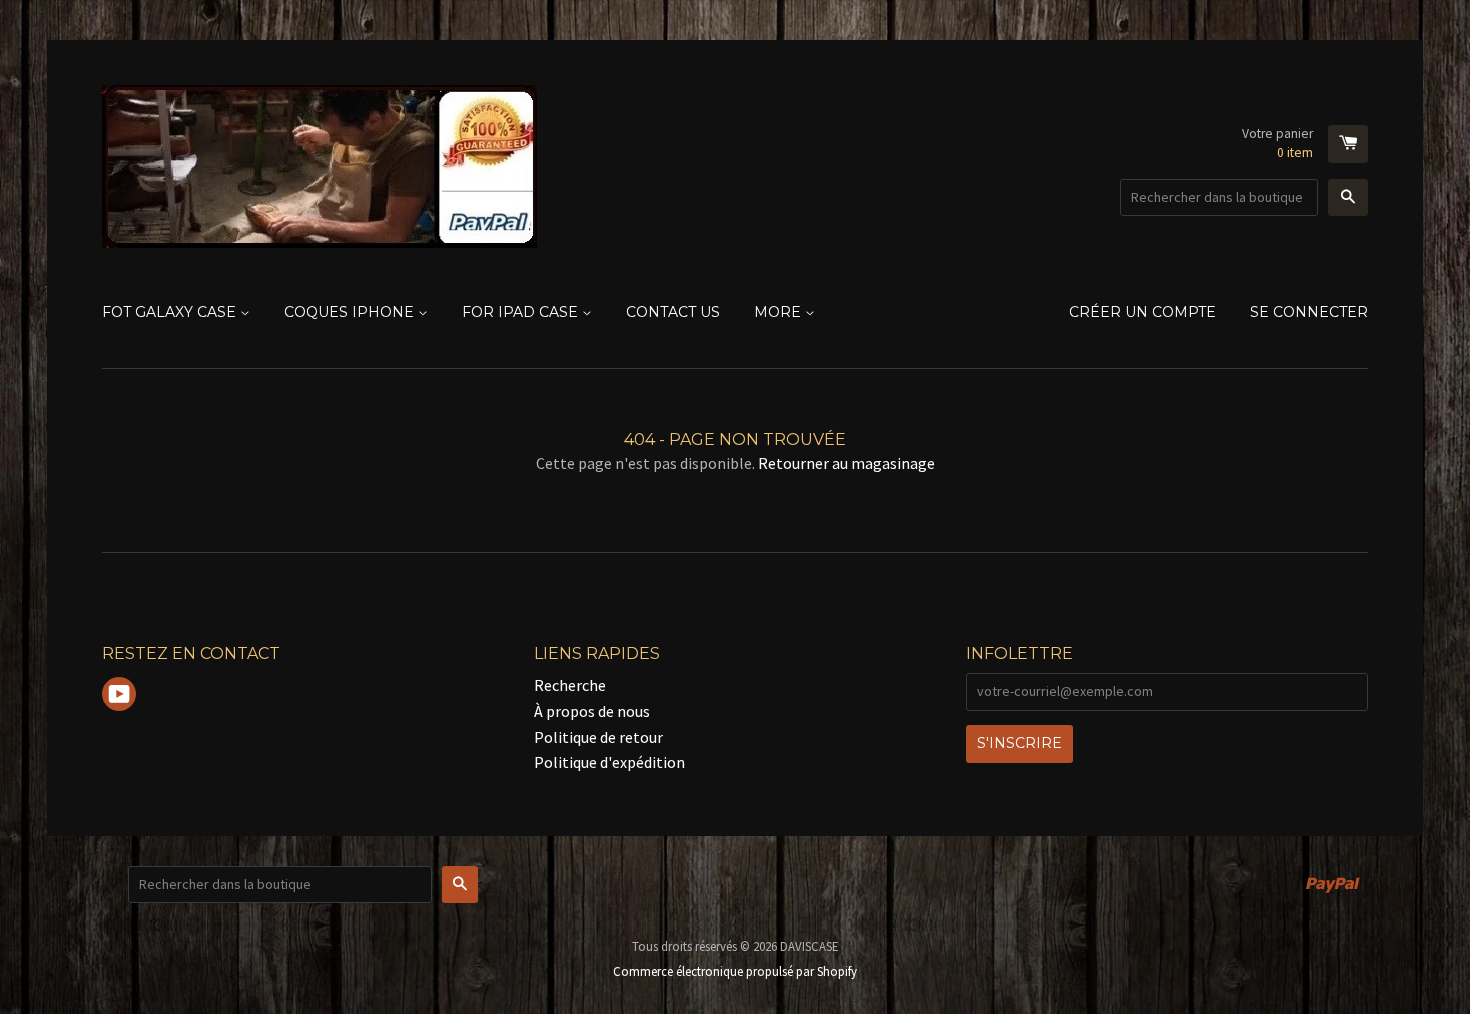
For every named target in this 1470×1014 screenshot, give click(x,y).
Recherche (570, 685)
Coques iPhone (351, 312)
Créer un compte (1142, 312)
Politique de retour (598, 737)
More (779, 312)
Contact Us (673, 312)
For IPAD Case (522, 312)
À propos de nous (592, 711)
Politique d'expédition (609, 762)
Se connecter (1309, 312)
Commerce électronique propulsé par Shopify (735, 971)
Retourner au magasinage (846, 463)
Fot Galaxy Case (171, 312)
